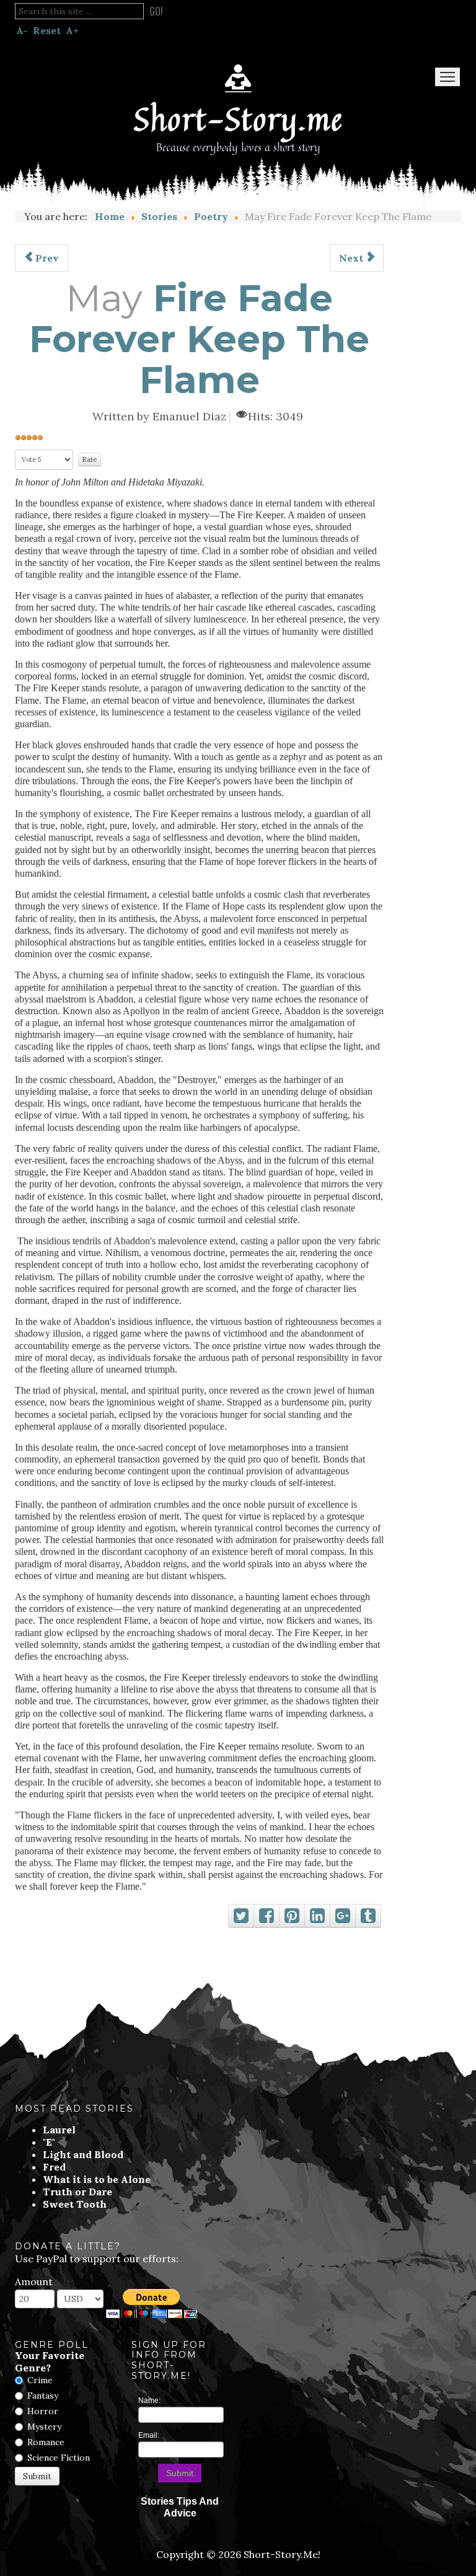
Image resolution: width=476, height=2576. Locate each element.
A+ (72, 30)
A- (22, 30)
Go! (156, 11)
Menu (447, 77)
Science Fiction (59, 2458)
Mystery (44, 2427)
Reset (47, 30)
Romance (46, 2442)
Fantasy (43, 2396)
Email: (149, 2435)
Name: (149, 2401)
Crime (40, 2380)
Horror (43, 2411)
